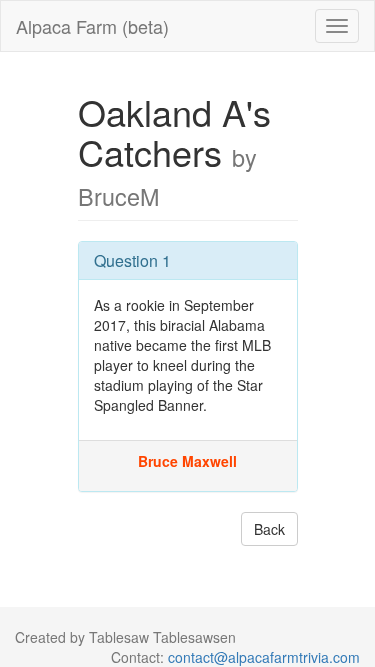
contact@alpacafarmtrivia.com (264, 657)
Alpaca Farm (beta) (92, 26)
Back (269, 529)
